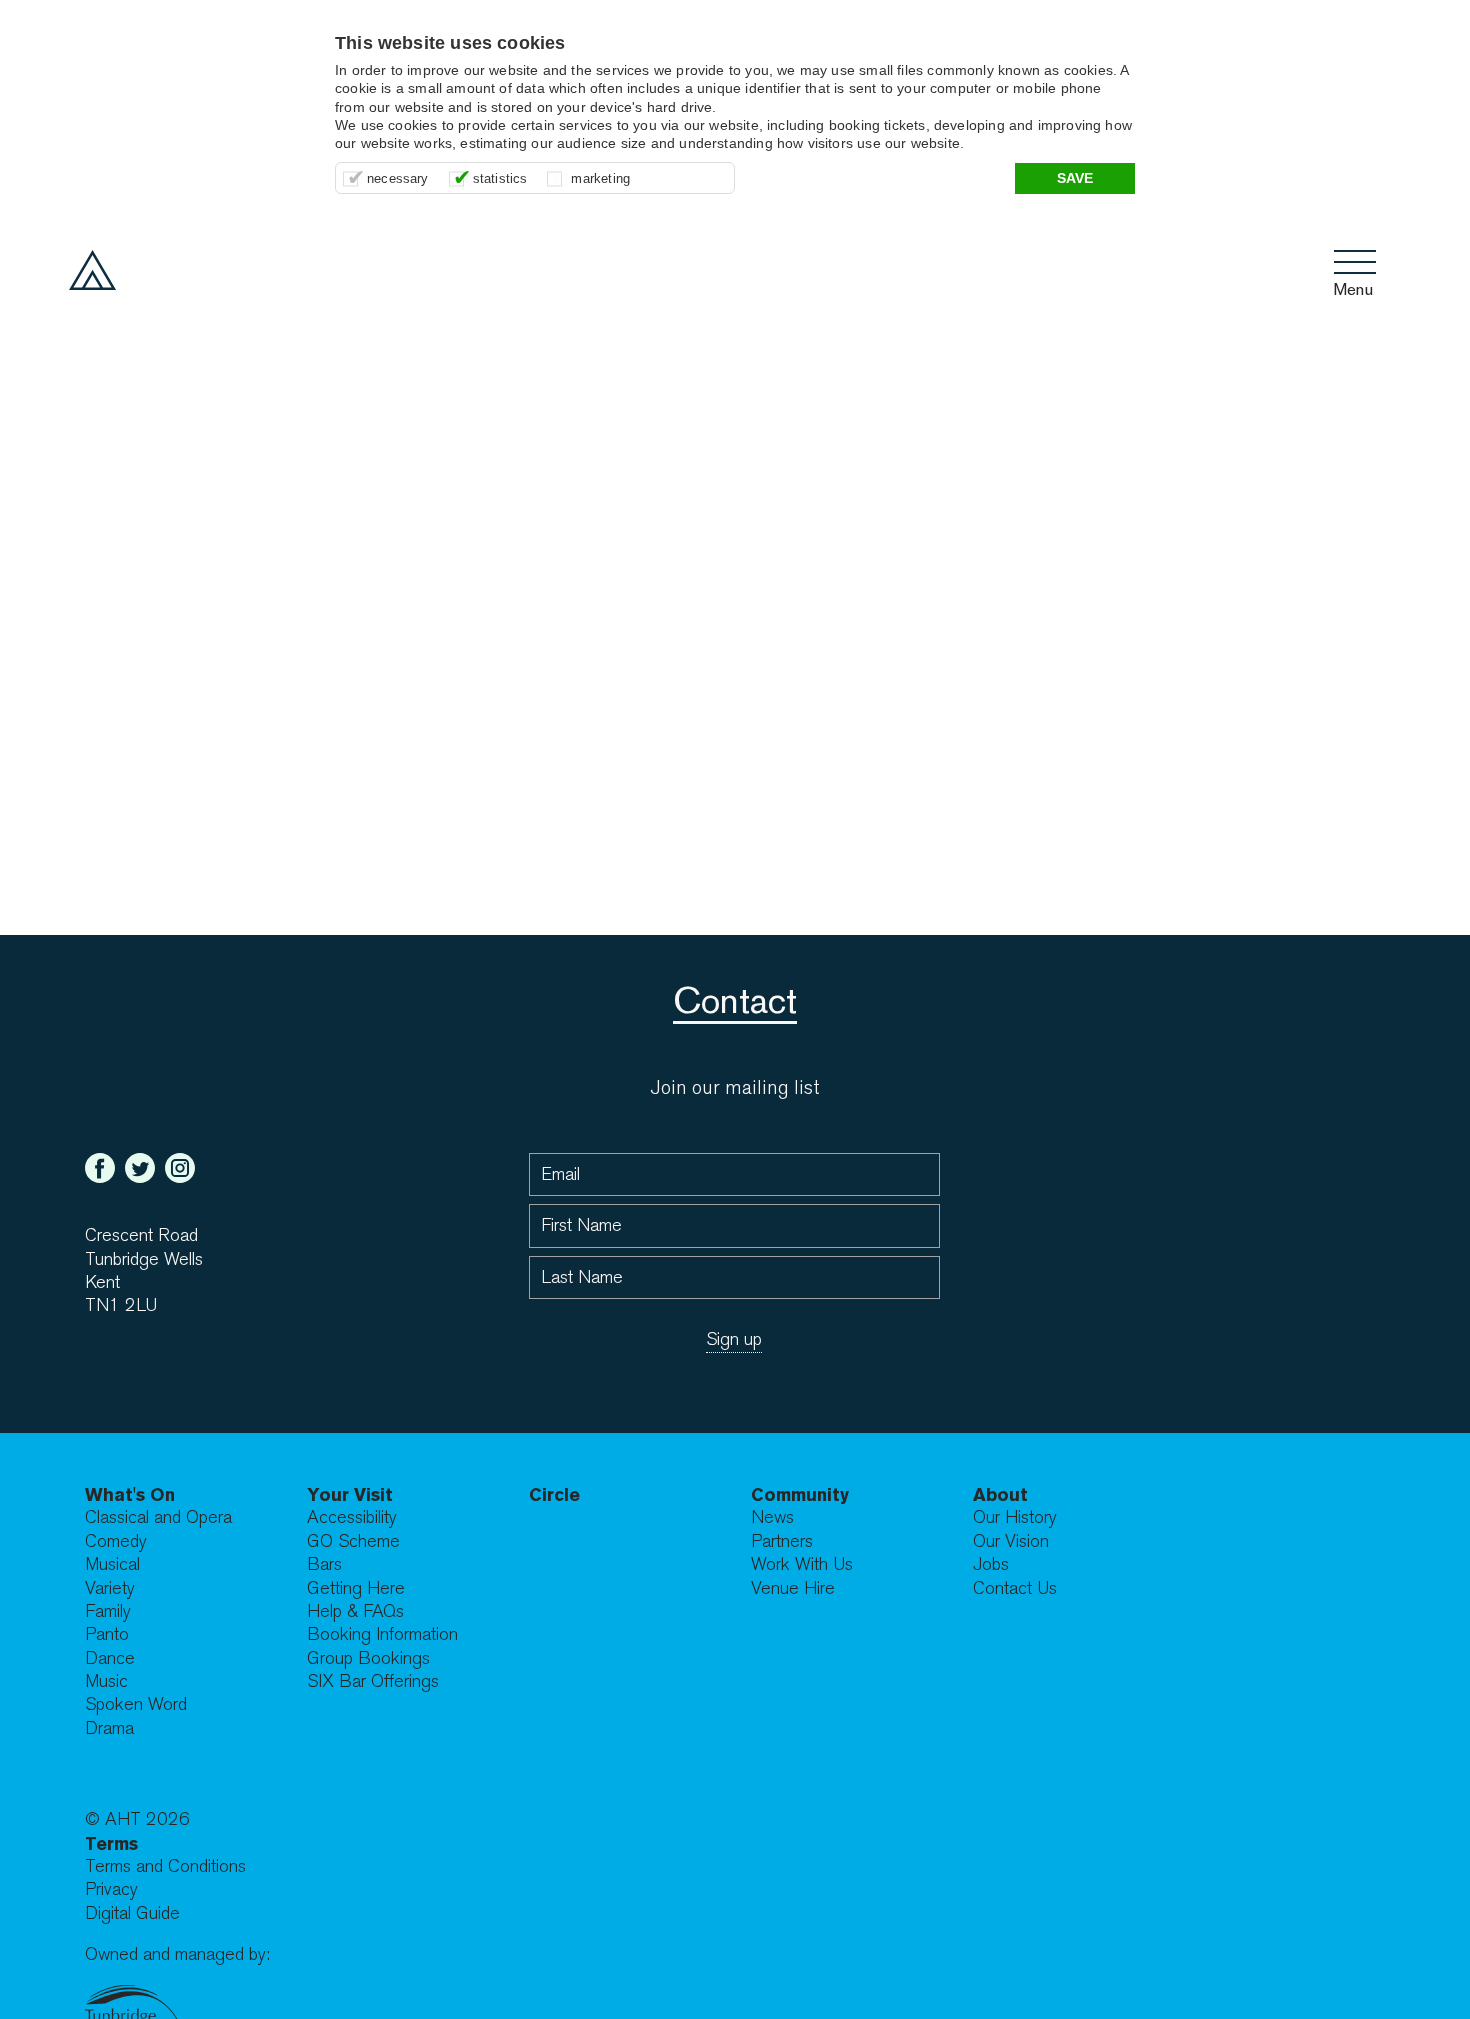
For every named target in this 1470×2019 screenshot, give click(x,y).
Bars (324, 1564)
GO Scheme (353, 1541)
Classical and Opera (158, 1517)
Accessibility (352, 1517)
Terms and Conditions (165, 1866)
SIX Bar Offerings (373, 1681)
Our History (1015, 1517)
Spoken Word (136, 1704)
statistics (500, 178)
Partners (782, 1541)
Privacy (111, 1889)
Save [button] (1075, 178)
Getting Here (356, 1588)
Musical (112, 1564)
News (772, 1517)
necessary (398, 178)
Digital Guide (132, 1913)
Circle (554, 1494)
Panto (107, 1634)
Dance (110, 1658)
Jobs (991, 1564)
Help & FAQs (355, 1611)
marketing (600, 178)
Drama (109, 1728)
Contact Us (1015, 1588)
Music (106, 1681)
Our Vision (1011, 1541)
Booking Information (382, 1634)
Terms (111, 1843)
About (1000, 1494)
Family (108, 1611)
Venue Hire (793, 1588)
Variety (110, 1588)
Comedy (116, 1541)
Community (800, 1494)
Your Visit (350, 1494)
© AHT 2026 (137, 1819)
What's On (130, 1494)
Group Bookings (368, 1658)
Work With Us (802, 1564)
